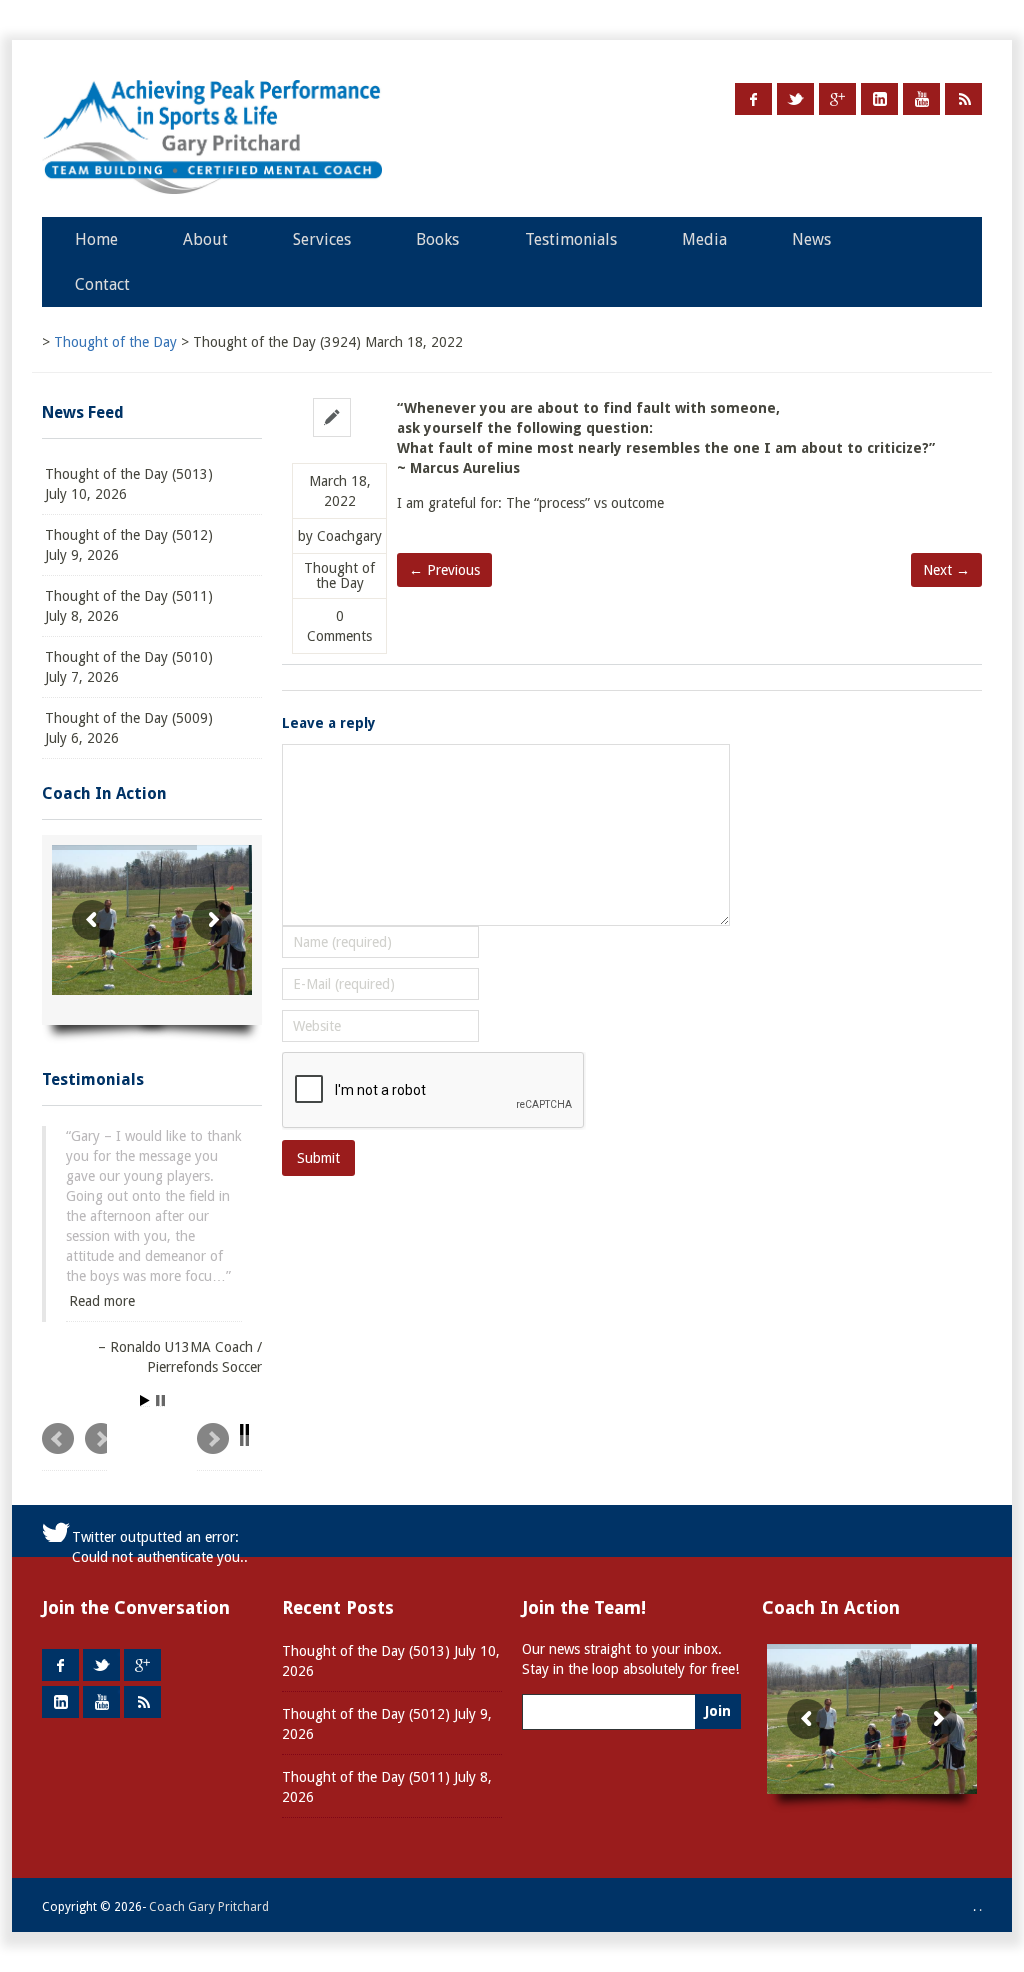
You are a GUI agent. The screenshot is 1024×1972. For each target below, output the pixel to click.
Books (437, 239)
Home (96, 239)
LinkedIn (879, 99)
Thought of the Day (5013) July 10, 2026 (129, 484)
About (205, 239)
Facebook (753, 99)
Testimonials (571, 239)
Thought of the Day (339, 576)
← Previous (444, 570)
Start (145, 1365)
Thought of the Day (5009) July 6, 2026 (129, 728)
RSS (963, 99)
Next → (946, 570)
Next (229, 1411)
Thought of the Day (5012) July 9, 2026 (129, 545)
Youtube (921, 99)
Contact (102, 284)
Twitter (795, 99)
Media (704, 239)
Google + (837, 99)
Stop (160, 1365)
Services (322, 239)
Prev (74, 1411)
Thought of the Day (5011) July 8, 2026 (129, 606)
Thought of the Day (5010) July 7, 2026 (129, 667)
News (811, 239)
